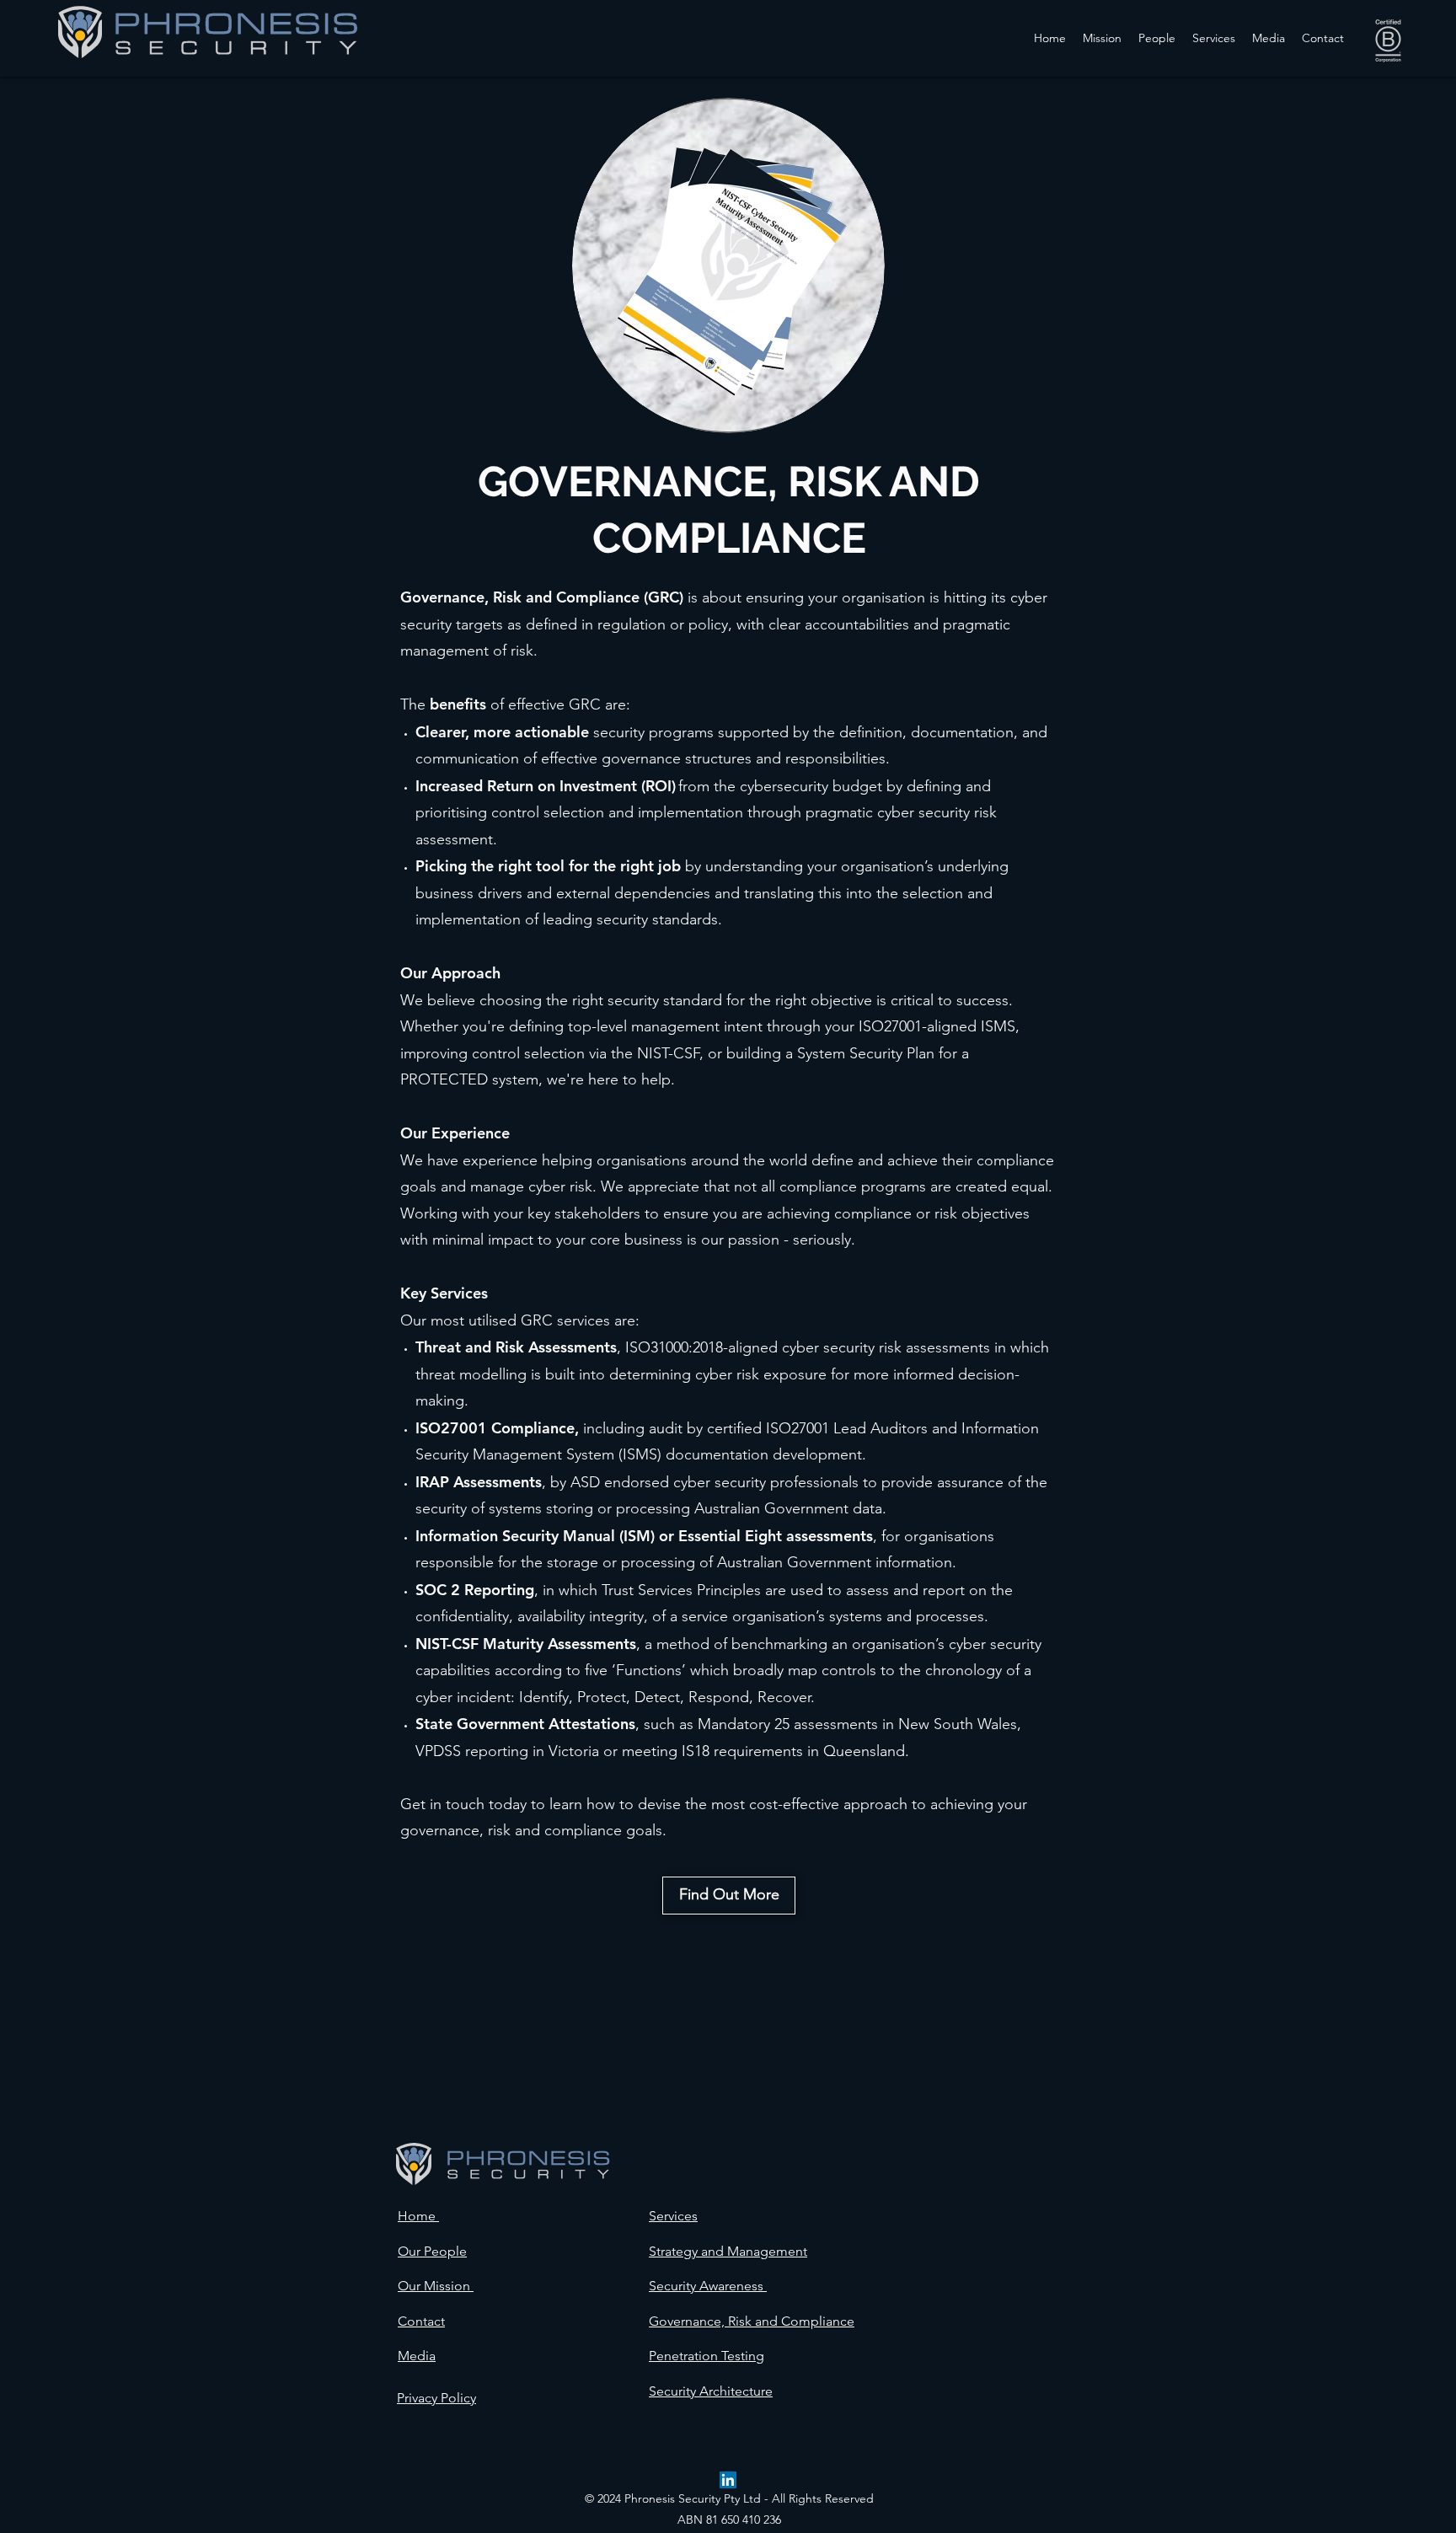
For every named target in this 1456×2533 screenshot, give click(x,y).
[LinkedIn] (728, 2480)
